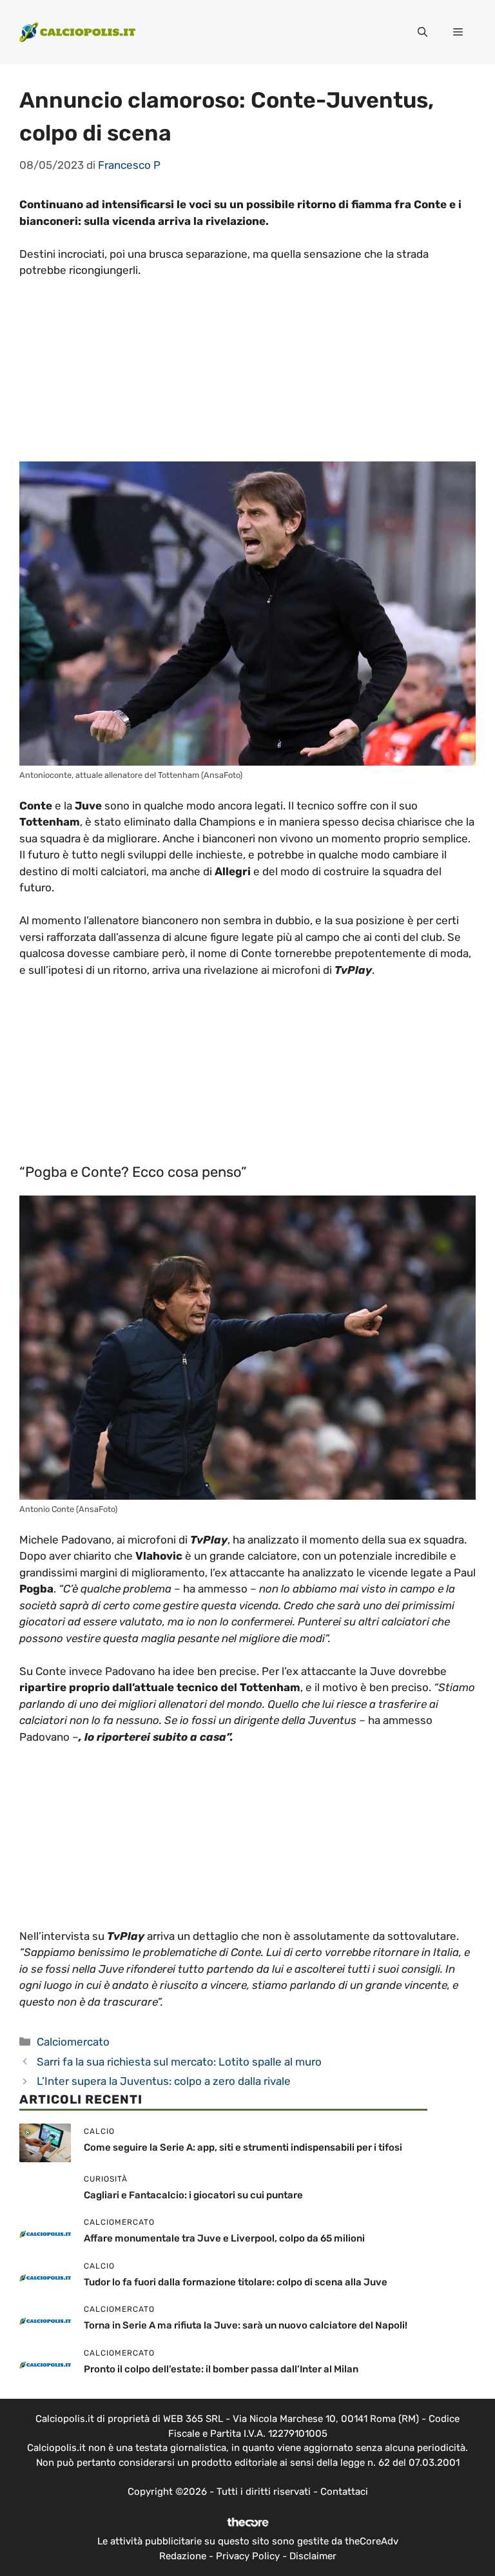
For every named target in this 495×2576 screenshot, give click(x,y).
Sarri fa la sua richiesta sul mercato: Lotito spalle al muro (179, 2062)
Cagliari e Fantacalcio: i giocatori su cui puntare (193, 2195)
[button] (422, 32)
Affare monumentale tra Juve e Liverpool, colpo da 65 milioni (224, 2238)
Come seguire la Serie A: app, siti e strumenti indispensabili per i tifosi (243, 2147)
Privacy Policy (248, 2556)
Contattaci (344, 2492)
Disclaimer (313, 2556)
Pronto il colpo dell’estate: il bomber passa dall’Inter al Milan (221, 2369)
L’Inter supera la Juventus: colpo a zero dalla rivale (164, 2081)
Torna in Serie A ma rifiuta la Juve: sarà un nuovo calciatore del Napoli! (246, 2325)
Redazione (183, 2556)
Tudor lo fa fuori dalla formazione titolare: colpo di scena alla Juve (236, 2282)
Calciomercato (73, 2042)
